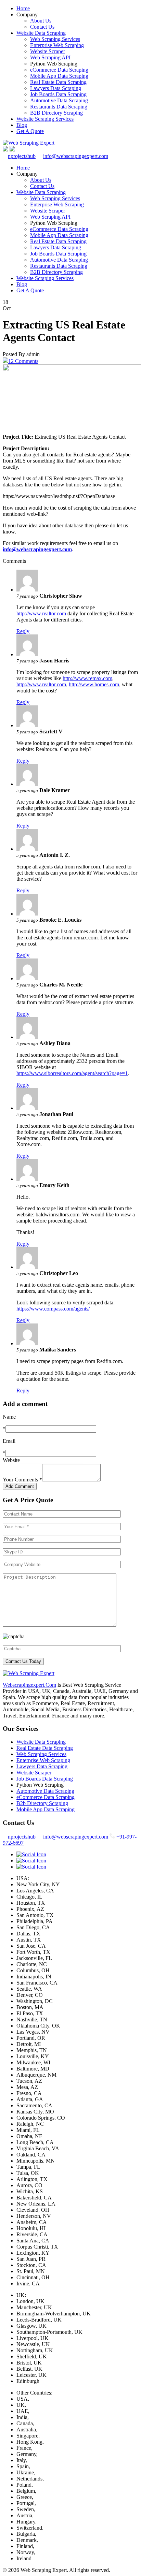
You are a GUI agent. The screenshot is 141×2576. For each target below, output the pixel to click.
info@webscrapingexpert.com (76, 156)
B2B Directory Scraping (56, 113)
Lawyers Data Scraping (56, 88)
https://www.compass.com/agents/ (53, 1309)
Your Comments (22, 1480)
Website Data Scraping (41, 33)
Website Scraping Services (45, 119)
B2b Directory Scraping (42, 1803)
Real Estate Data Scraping (58, 82)
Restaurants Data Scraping (59, 107)
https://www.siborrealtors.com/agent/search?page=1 (72, 1073)
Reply (23, 631)
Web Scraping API (50, 57)
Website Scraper (48, 51)
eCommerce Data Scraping (59, 70)
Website (11, 1460)
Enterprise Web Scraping (57, 45)
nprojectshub (22, 156)
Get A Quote (30, 131)
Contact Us (42, 27)
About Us (41, 21)
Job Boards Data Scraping (58, 94)
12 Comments (23, 361)
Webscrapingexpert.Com (29, 1685)
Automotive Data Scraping (59, 100)
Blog (22, 125)
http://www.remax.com (87, 678)
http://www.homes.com (94, 684)
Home (23, 8)
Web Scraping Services (55, 39)
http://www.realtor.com (41, 613)
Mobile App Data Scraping (59, 76)
